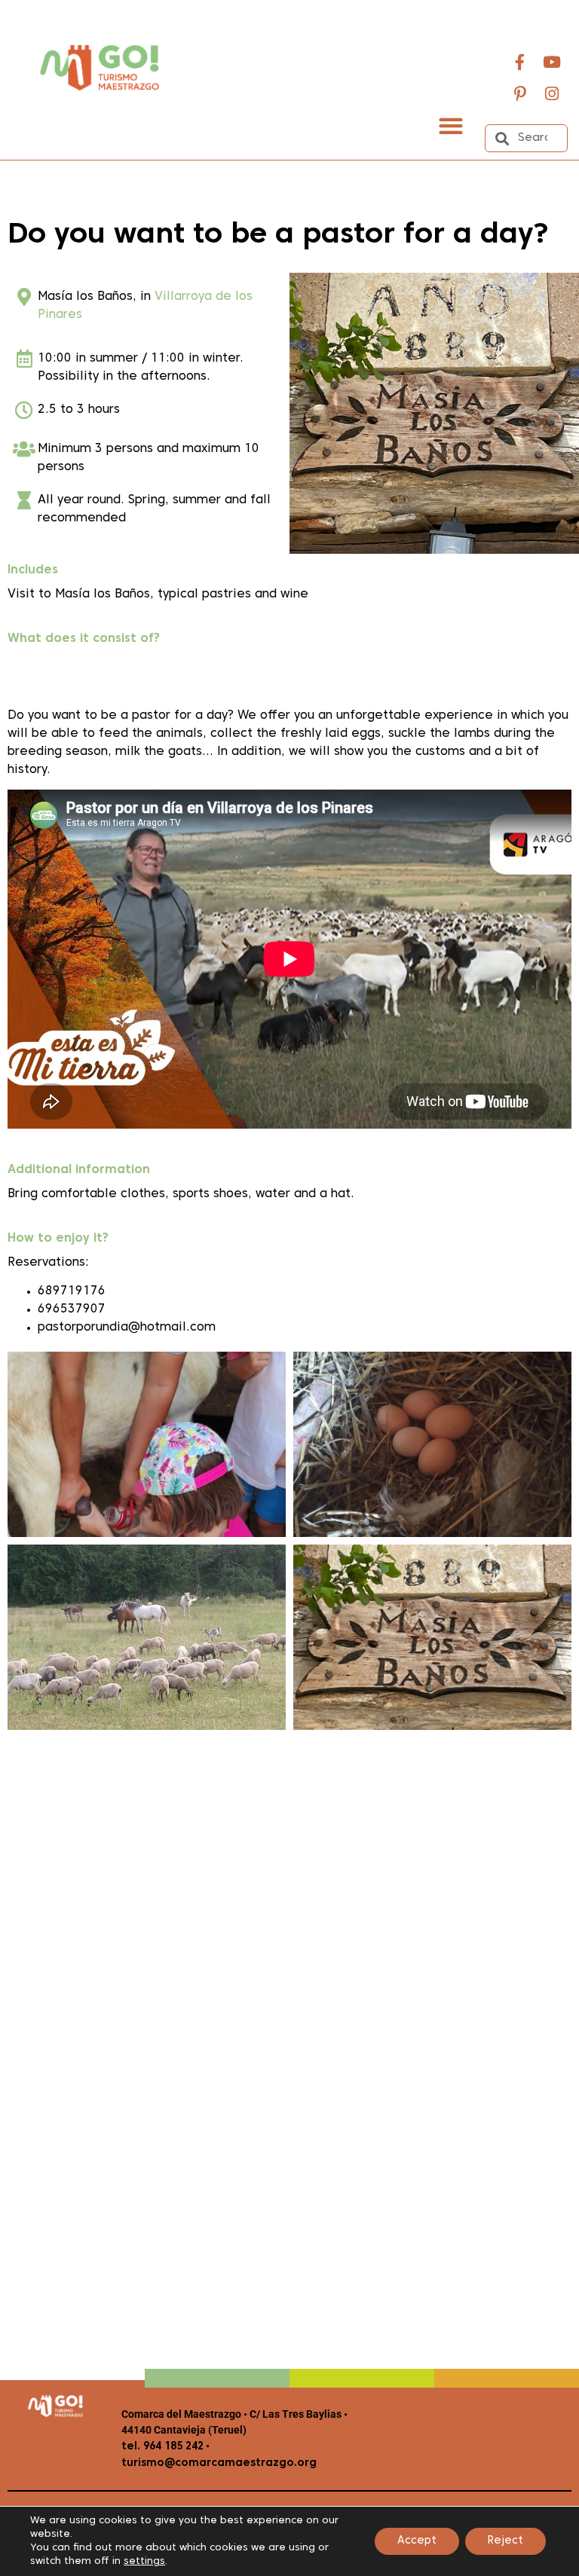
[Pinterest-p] (520, 93)
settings (144, 2562)
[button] (450, 125)
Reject (505, 2541)
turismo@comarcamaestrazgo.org (219, 2463)
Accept (417, 2541)
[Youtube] (552, 62)
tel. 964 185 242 (162, 2447)
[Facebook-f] (520, 62)
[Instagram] (552, 93)
